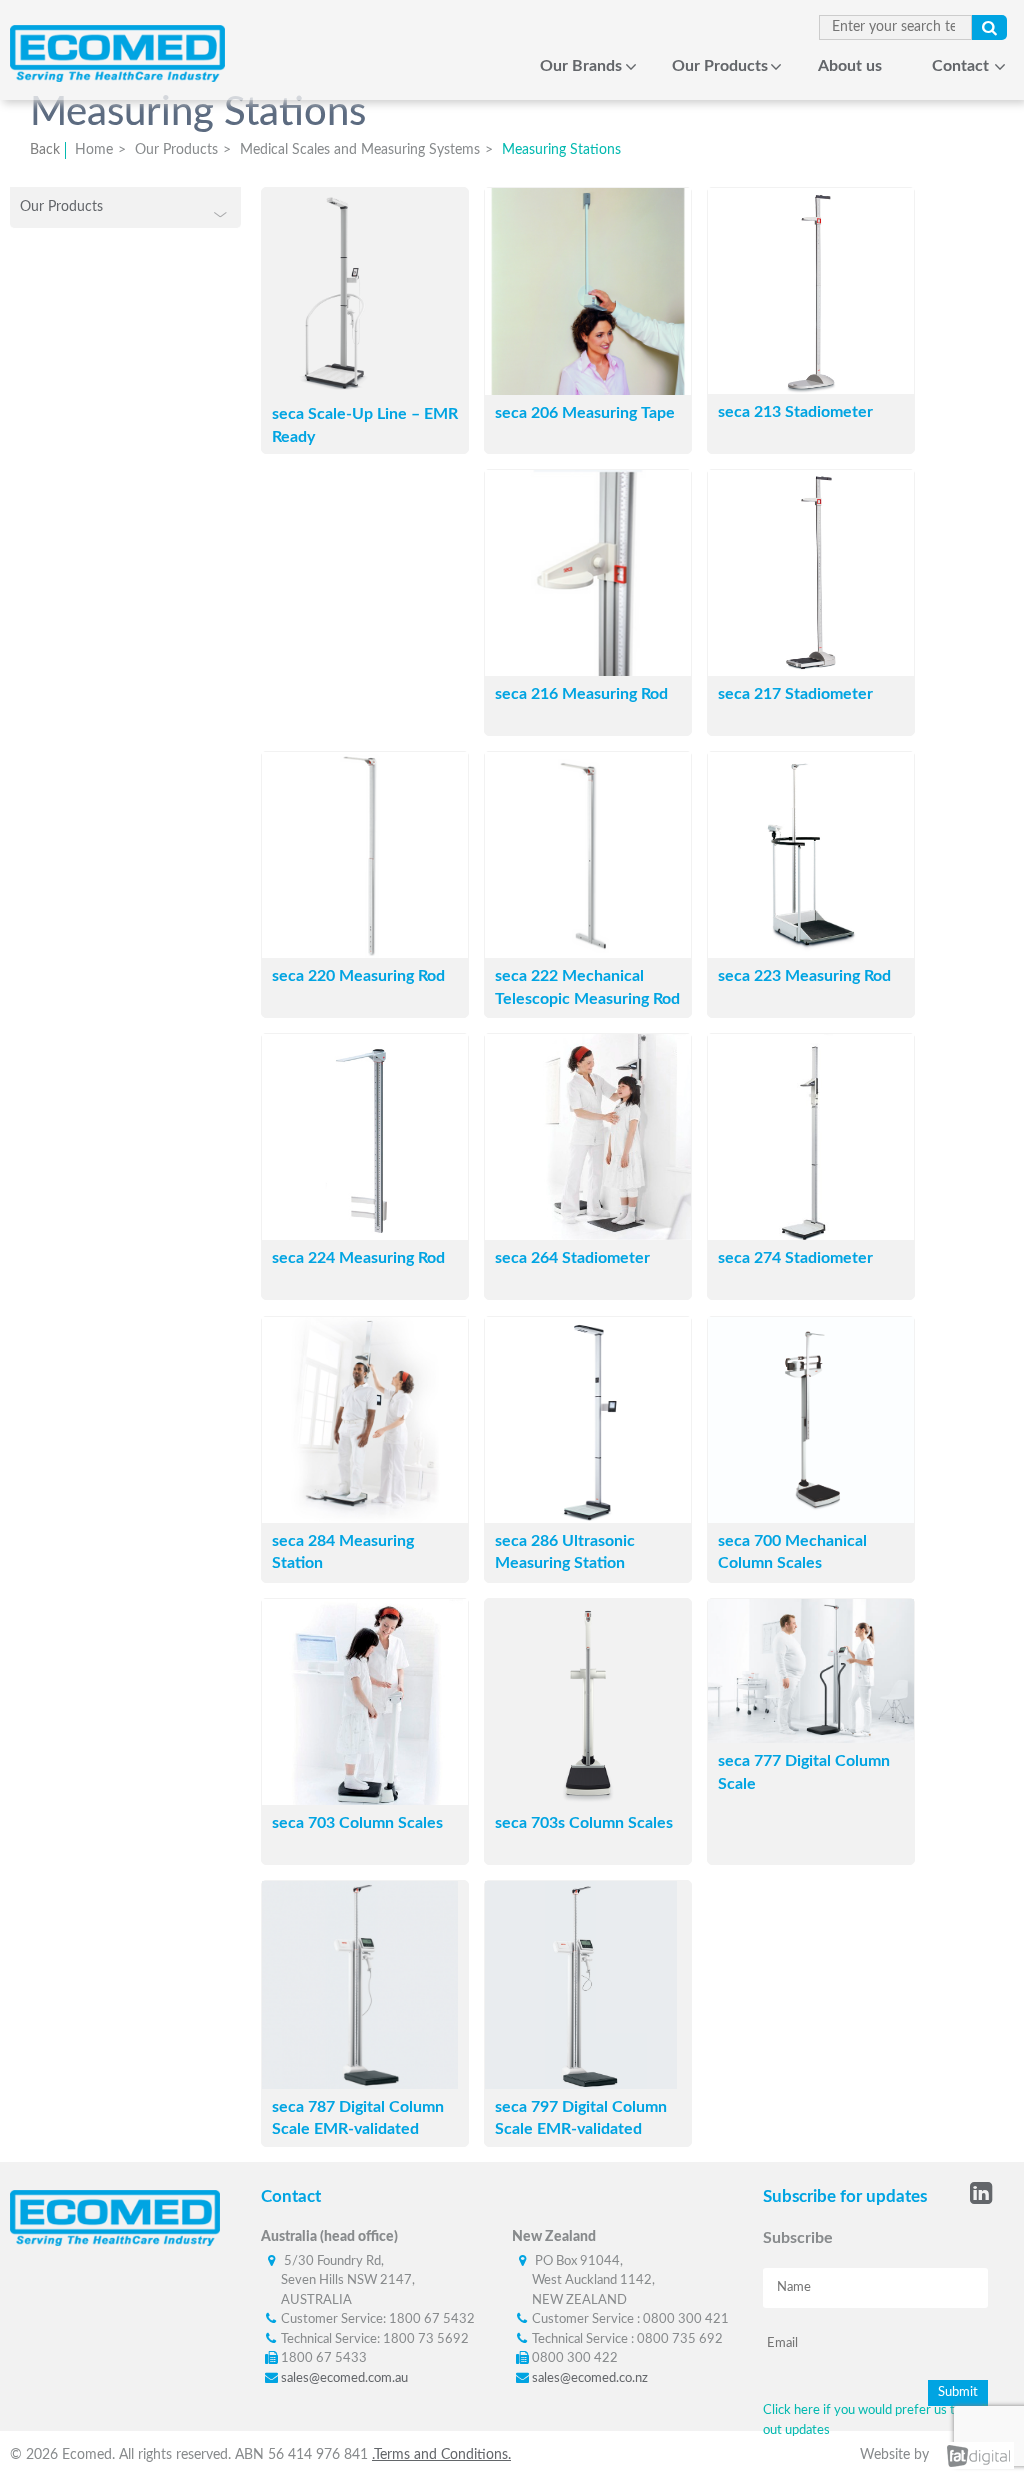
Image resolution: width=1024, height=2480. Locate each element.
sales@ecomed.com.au (344, 2378)
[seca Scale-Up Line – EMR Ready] (335, 391)
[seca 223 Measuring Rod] (811, 953)
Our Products (720, 66)
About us (850, 66)
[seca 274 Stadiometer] (811, 1235)
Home (468, 66)
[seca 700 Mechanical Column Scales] (811, 1518)
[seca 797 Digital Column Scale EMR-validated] (581, 2084)
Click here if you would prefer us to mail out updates (875, 2420)
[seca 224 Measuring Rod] (365, 1235)
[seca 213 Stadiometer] (811, 389)
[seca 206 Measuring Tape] (588, 390)
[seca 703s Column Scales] (588, 1800)
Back (45, 150)
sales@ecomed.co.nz (590, 2378)
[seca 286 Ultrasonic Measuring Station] (588, 1518)
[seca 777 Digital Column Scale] (811, 1738)
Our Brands (581, 66)
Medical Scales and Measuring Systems (360, 150)
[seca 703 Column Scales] (365, 1800)
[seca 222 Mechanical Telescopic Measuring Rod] (588, 953)
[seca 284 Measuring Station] (365, 1518)
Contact (960, 66)
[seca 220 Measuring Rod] (365, 953)
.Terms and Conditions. (441, 2455)
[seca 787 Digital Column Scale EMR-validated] (360, 2084)
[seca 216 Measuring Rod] (588, 671)
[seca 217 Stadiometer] (811, 671)
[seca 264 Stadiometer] (588, 1235)
